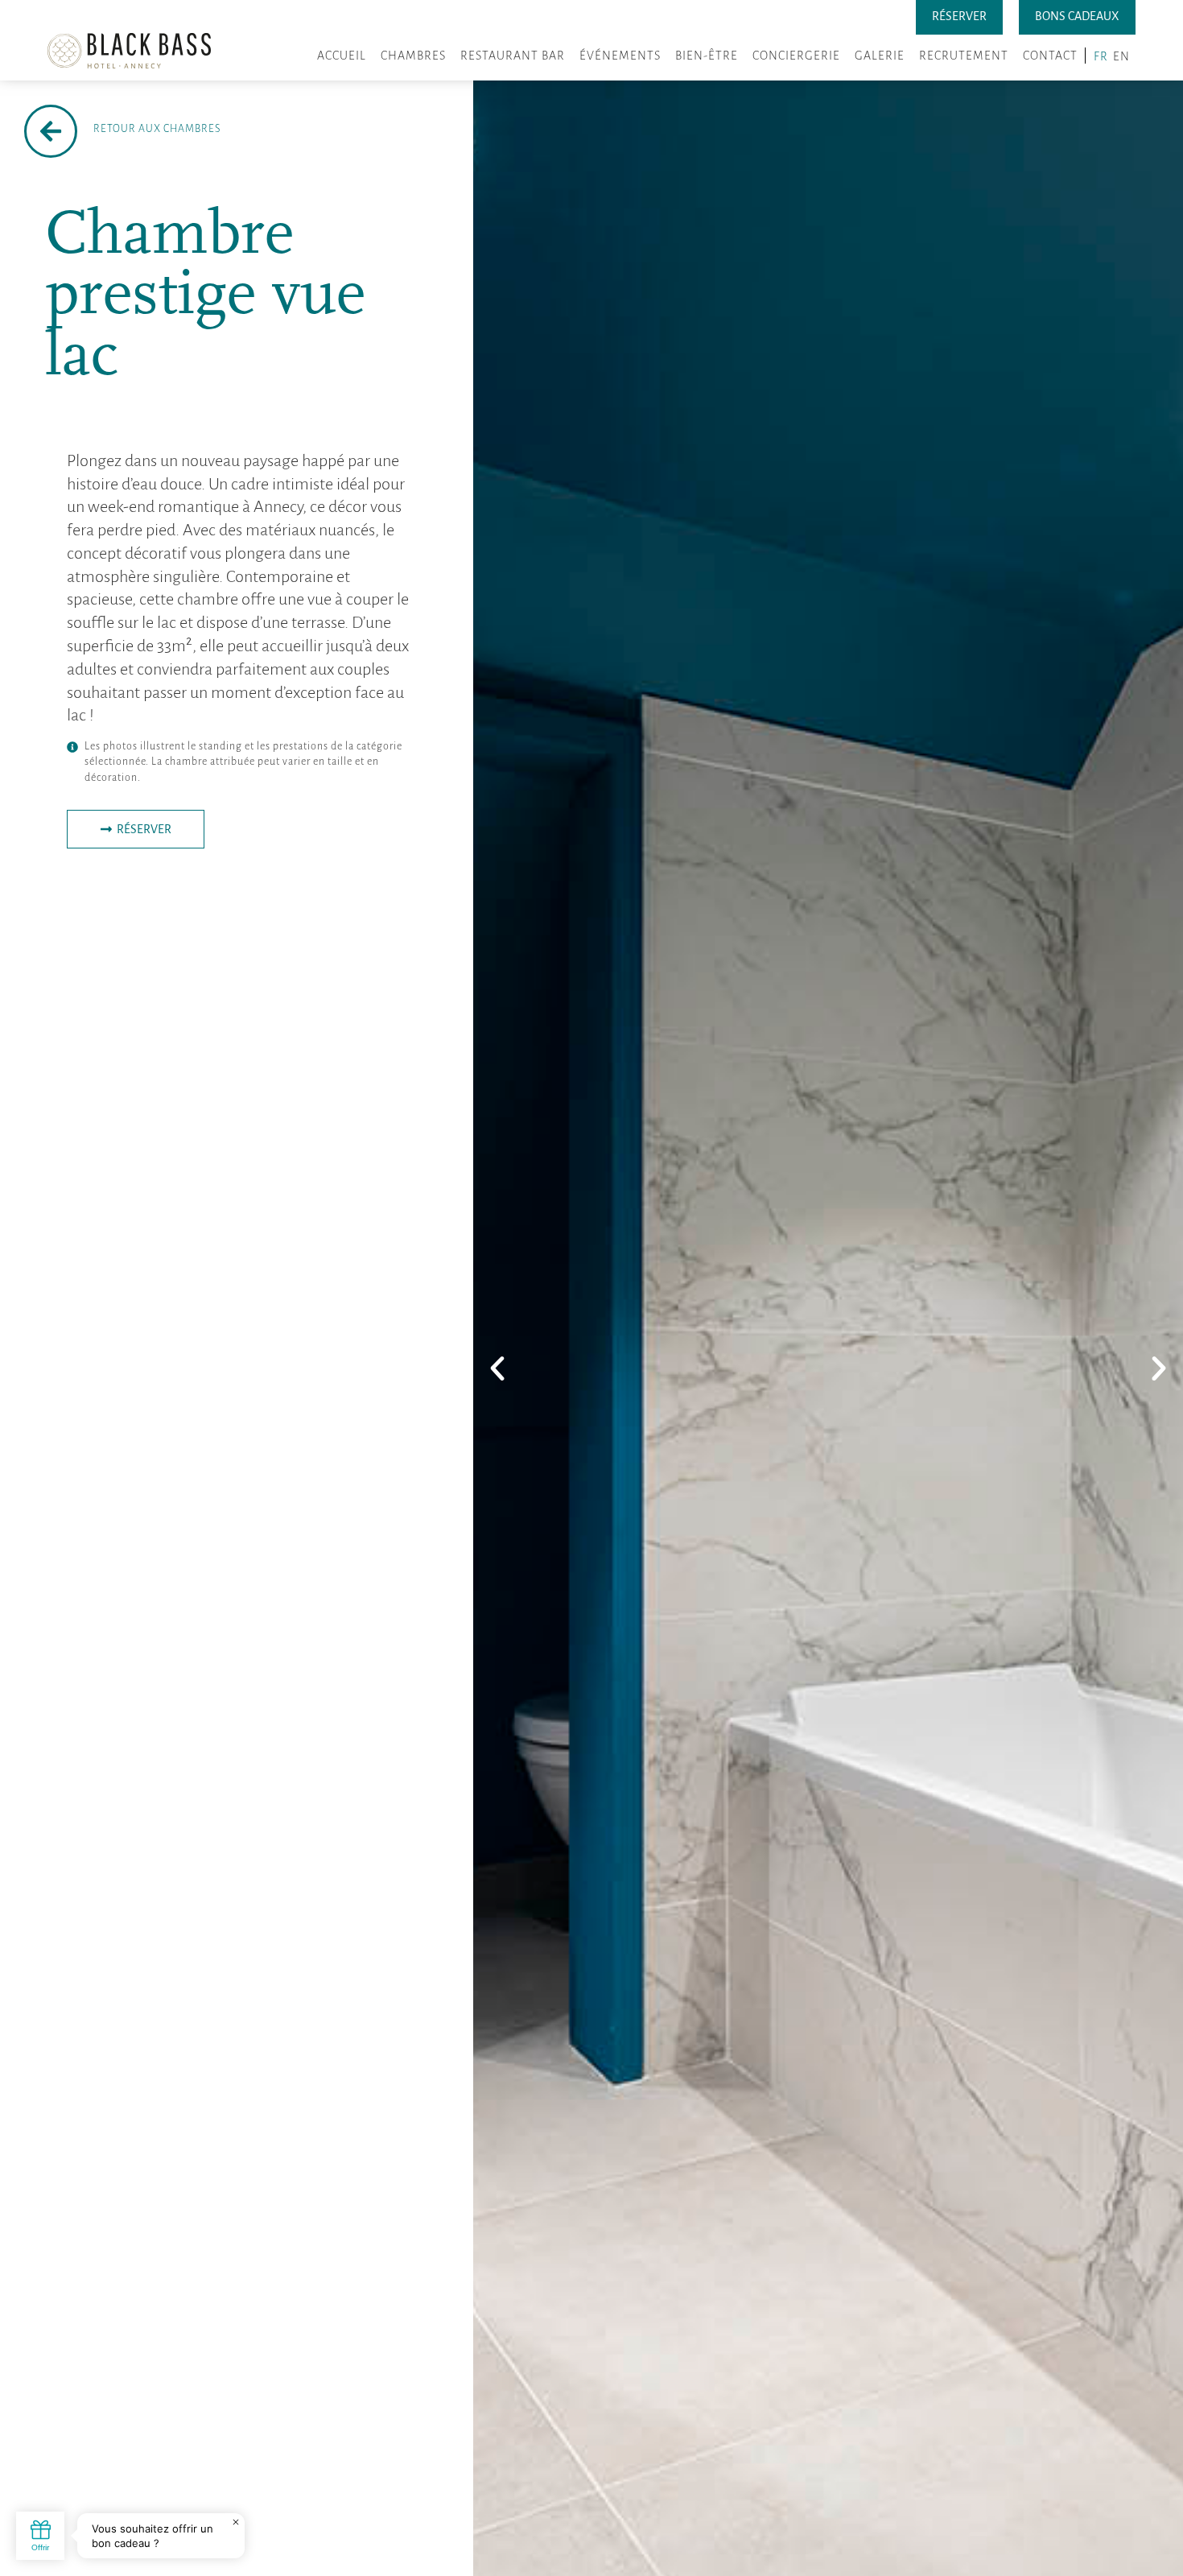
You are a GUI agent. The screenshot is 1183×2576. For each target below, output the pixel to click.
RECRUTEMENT (964, 56)
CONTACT (1050, 56)
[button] (497, 1368)
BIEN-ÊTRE (707, 56)
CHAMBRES (413, 56)
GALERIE (880, 56)
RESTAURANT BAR (513, 56)
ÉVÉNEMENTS (620, 56)
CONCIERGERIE (796, 56)
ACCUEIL (342, 56)
